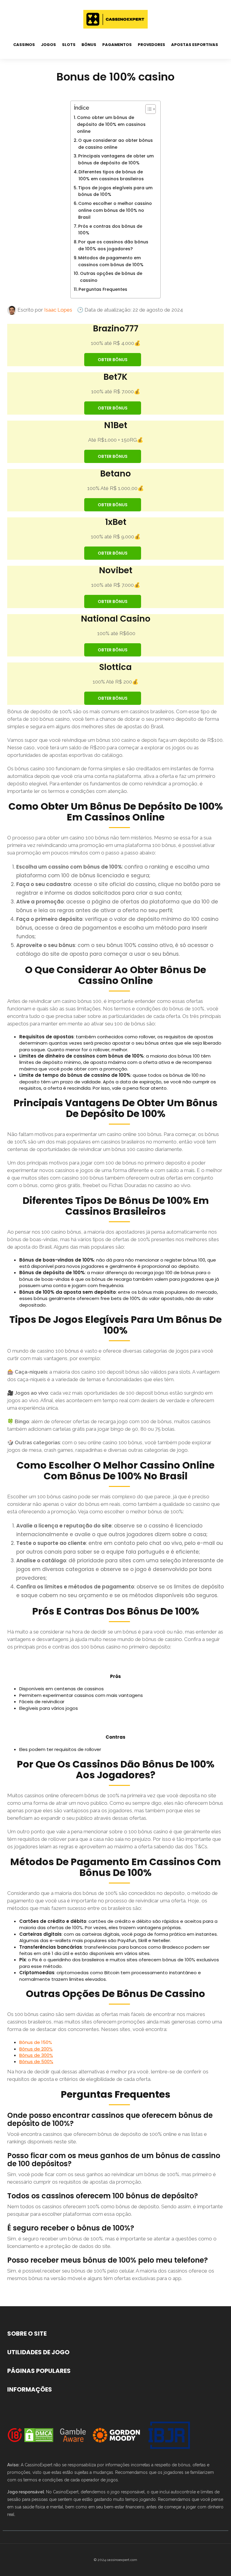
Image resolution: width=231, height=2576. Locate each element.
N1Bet (116, 425)
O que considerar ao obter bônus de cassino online (115, 144)
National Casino (116, 619)
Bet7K (115, 377)
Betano (115, 474)
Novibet (116, 570)
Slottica (115, 667)
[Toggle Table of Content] (148, 109)
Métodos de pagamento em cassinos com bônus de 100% (111, 261)
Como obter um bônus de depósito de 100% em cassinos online (111, 124)
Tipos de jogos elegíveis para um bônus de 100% (115, 191)
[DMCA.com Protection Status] (39, 2435)
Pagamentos (117, 45)
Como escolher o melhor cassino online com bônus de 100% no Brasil (115, 210)
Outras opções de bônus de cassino (111, 277)
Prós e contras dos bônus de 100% (110, 230)
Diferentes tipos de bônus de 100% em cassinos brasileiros (111, 175)
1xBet (116, 522)
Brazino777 (116, 329)
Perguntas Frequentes (103, 289)
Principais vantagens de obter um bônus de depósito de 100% (116, 159)
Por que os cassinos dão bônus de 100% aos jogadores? (113, 245)
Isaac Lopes (58, 310)
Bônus (89, 45)
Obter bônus (113, 360)
